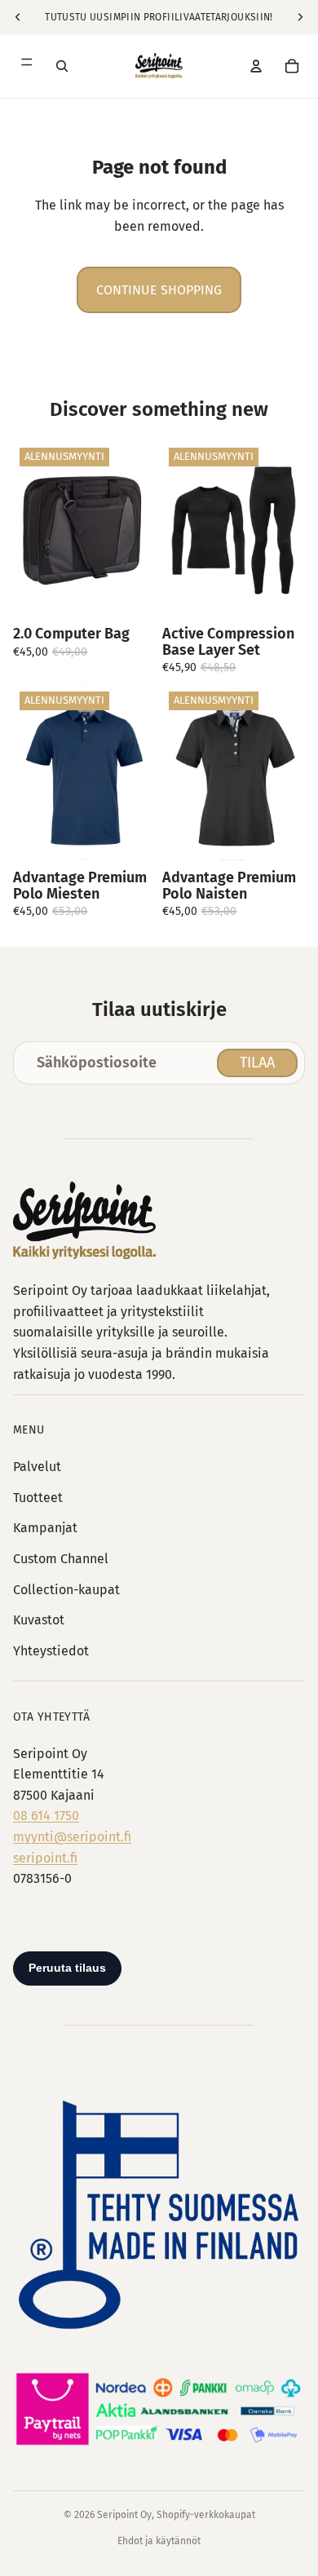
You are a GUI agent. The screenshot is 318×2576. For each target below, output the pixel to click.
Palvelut (37, 1467)
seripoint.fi (45, 1858)
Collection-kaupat (66, 1590)
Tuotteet (38, 1498)
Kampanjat (45, 1528)
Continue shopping (159, 290)
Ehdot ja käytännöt (159, 2541)
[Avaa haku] (62, 66)
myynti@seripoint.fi (72, 1837)
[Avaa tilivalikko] (256, 66)
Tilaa (257, 1063)
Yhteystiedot (51, 1651)
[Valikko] (26, 66)
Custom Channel (61, 1559)
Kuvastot (39, 1620)
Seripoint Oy (124, 2515)
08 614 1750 (46, 1816)
